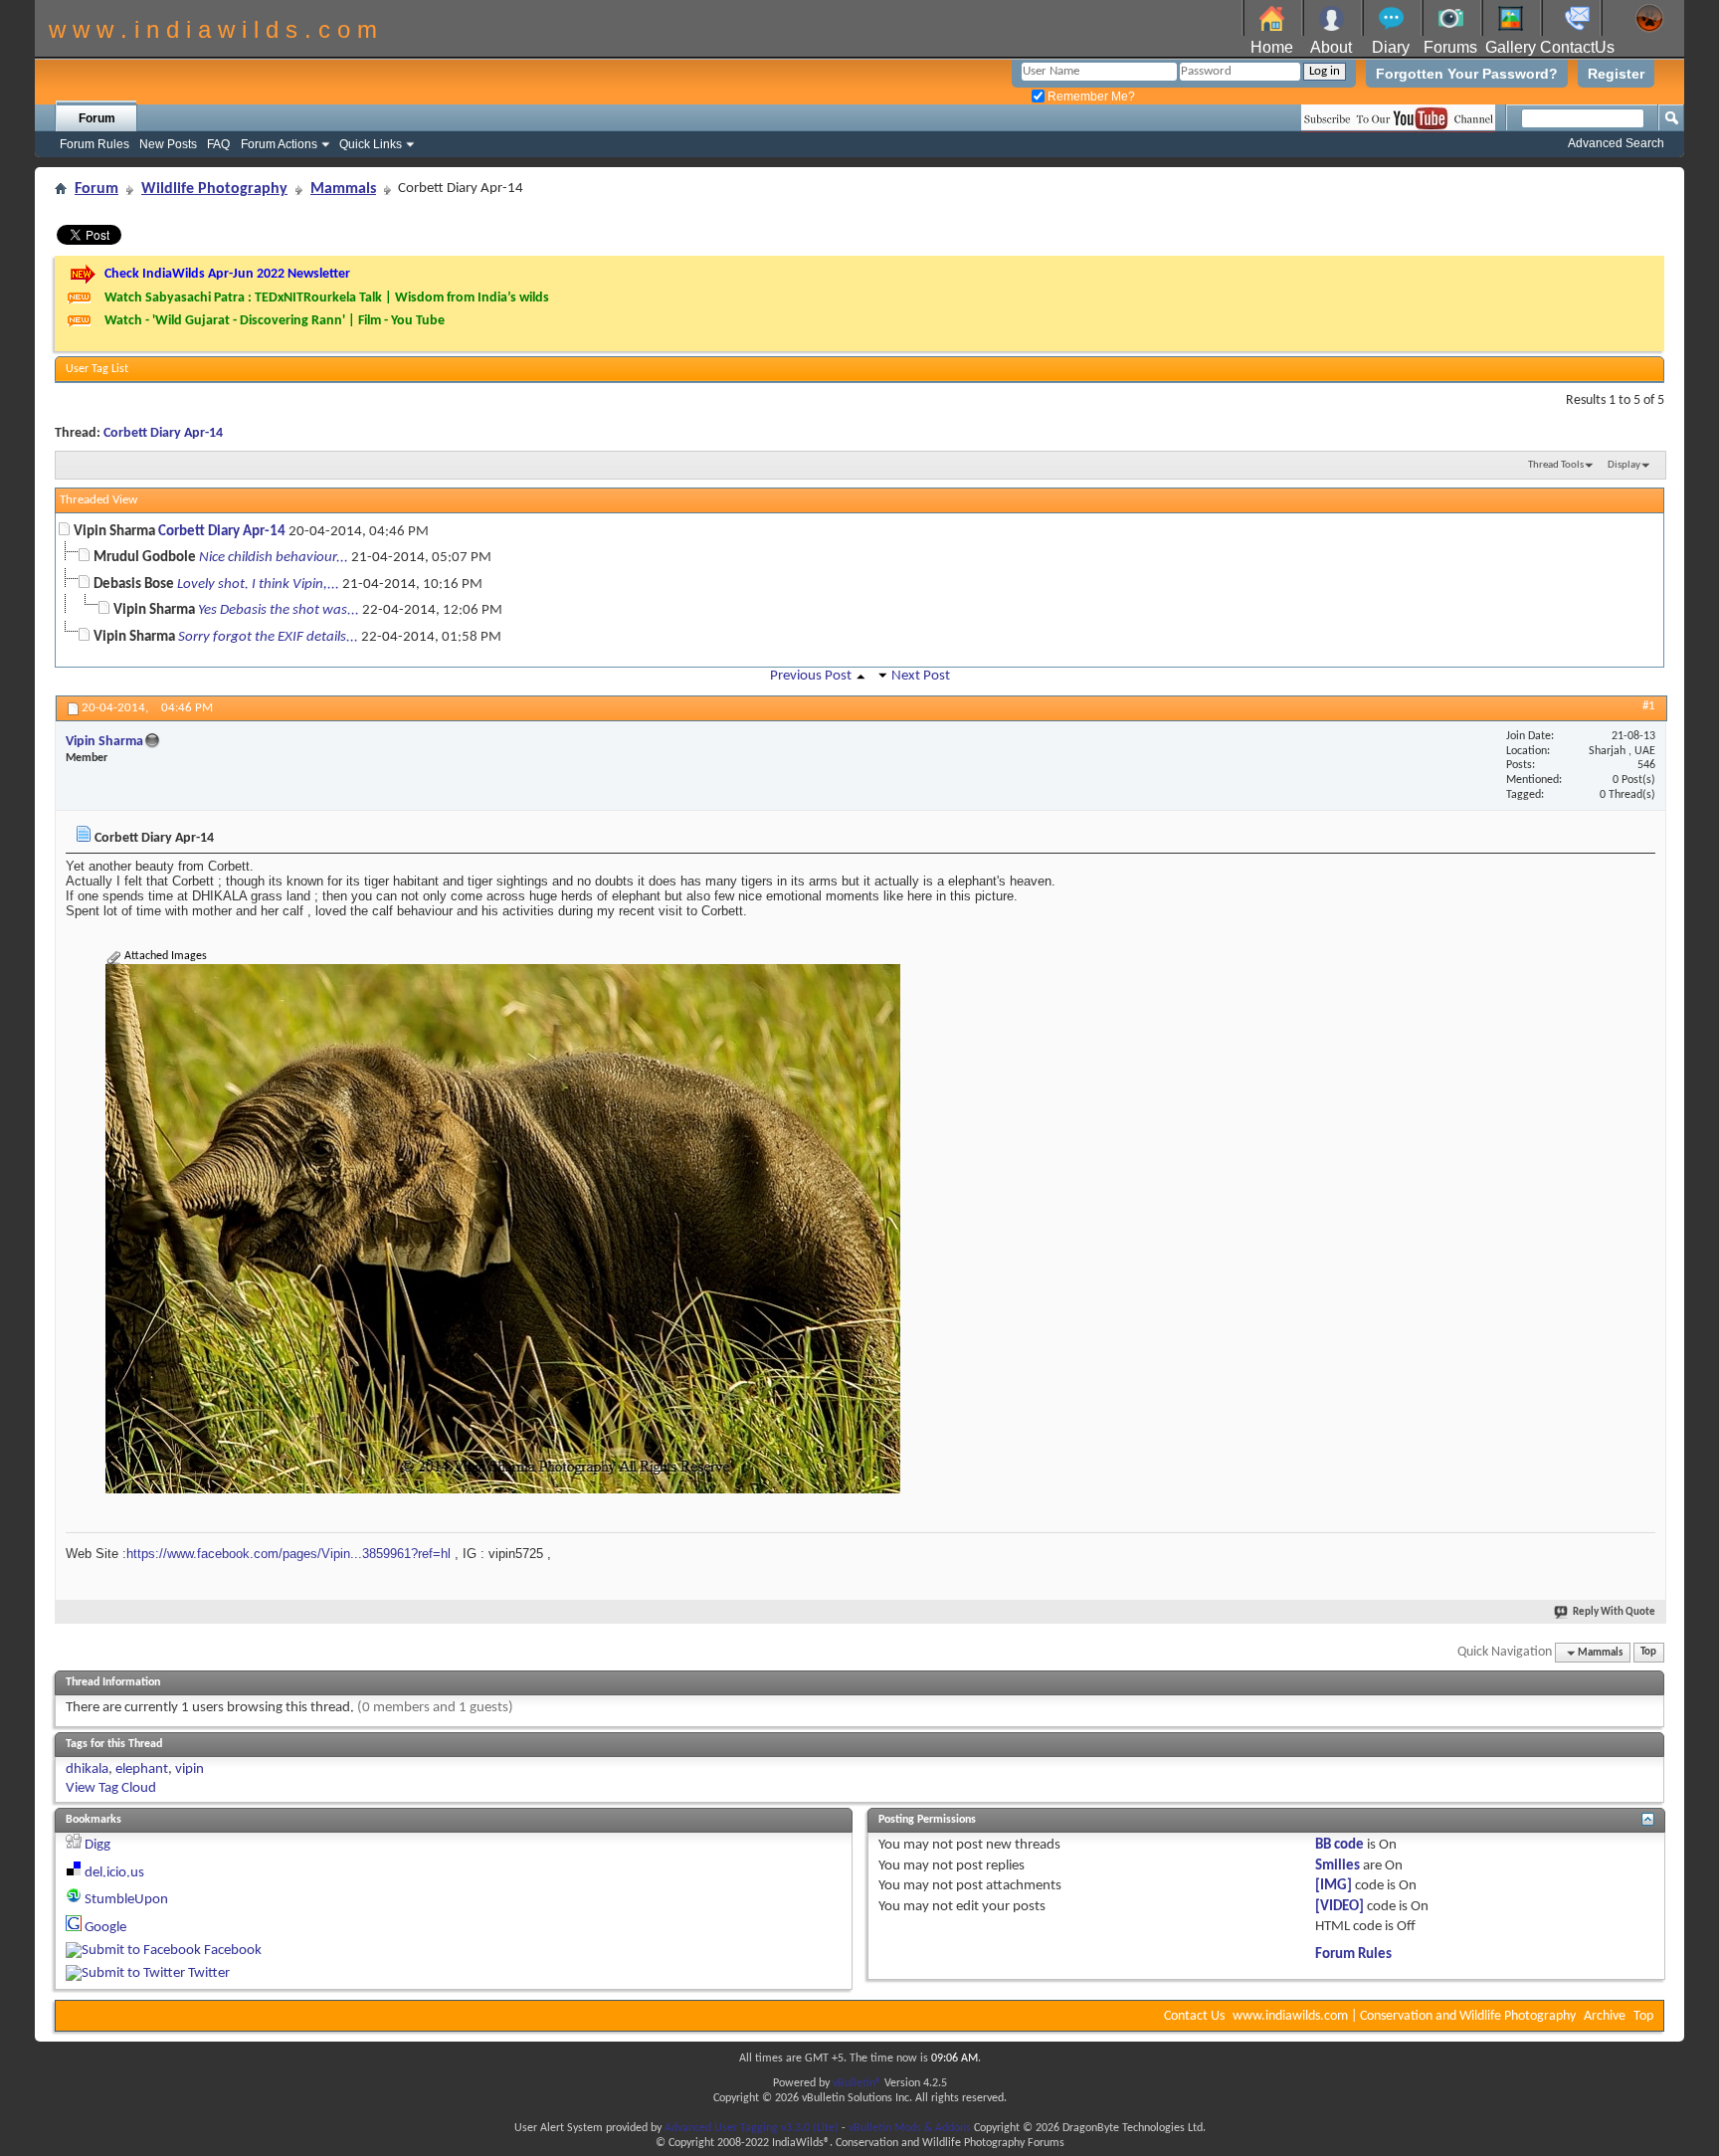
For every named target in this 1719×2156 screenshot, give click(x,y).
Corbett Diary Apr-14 (163, 433)
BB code (1339, 1845)
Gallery (1511, 47)
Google (105, 1928)
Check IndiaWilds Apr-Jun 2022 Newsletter (227, 274)
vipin (190, 1769)
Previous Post (811, 676)
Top (1648, 1653)
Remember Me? (1090, 97)
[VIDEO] (1339, 1907)
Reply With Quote (1614, 1612)
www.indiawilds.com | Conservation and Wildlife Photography (1404, 2016)
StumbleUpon (126, 1900)
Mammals (343, 189)
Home (1272, 47)
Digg (97, 1845)
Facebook (233, 1951)
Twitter (209, 1973)
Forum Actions (279, 144)
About (1331, 47)
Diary (1391, 47)
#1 (1649, 706)
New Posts (168, 144)
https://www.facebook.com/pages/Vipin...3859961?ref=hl (288, 1554)
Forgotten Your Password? (1467, 74)
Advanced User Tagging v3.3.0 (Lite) (752, 2128)
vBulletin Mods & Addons (910, 2128)
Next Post (921, 676)
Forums (1450, 47)
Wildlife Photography (214, 189)
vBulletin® (857, 2083)
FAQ (218, 144)
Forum (97, 118)
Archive (1605, 2016)
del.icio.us (114, 1873)
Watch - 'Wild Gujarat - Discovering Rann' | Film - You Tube (275, 321)
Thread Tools (1556, 465)
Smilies (1337, 1866)
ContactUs (1577, 47)
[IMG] (1334, 1886)
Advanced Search (1616, 143)
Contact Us (1194, 2016)
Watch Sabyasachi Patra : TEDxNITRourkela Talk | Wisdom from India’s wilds (327, 298)
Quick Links (371, 144)
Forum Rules (95, 144)
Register (1616, 74)
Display (1624, 465)
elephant (142, 1769)
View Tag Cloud (111, 1788)
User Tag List (97, 369)
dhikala (87, 1769)
